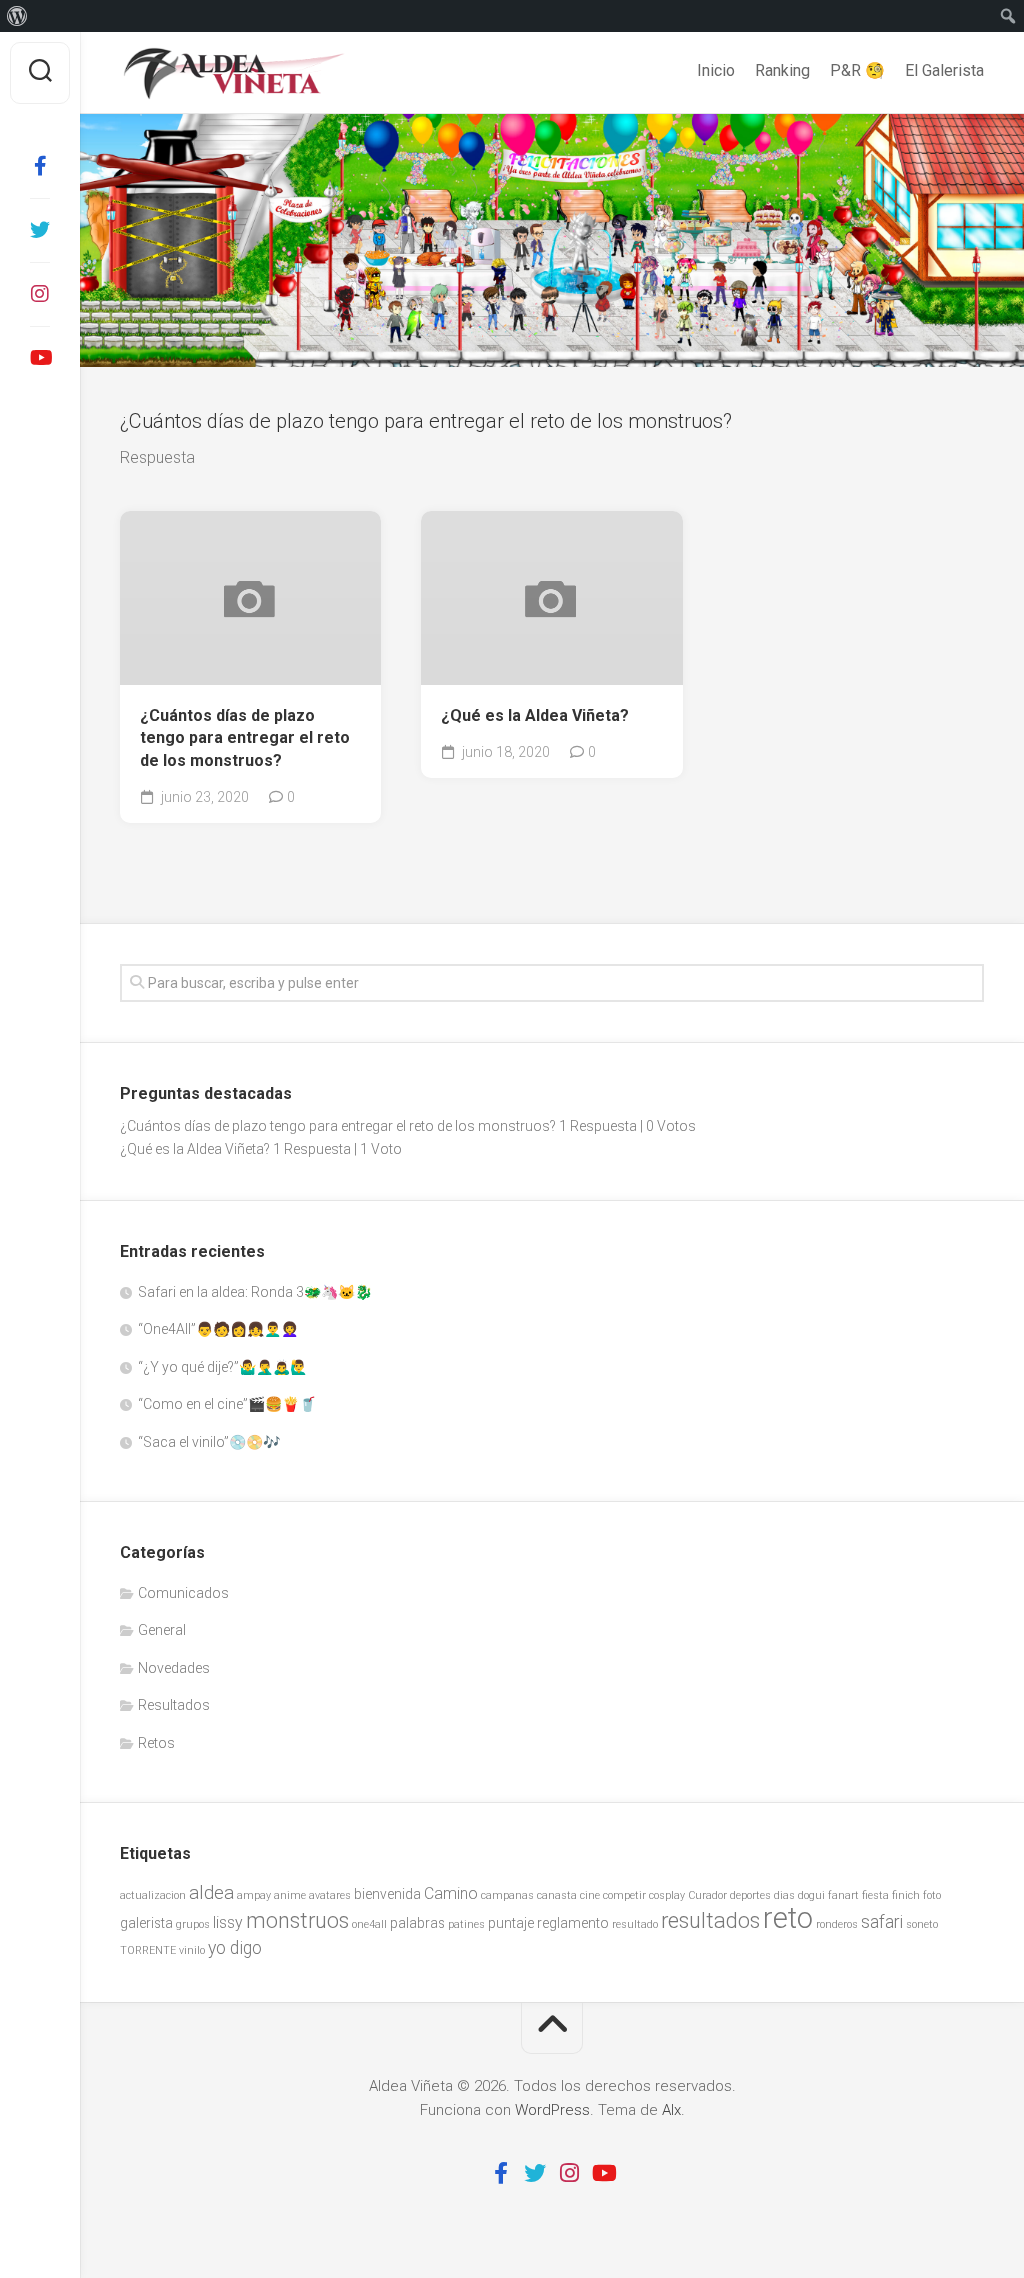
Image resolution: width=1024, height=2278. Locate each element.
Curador (707, 1895)
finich (906, 1895)
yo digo (235, 1948)
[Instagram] (40, 294)
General (162, 1630)
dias (784, 1895)
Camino (451, 1893)
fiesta (875, 1895)
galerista (146, 1923)
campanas (507, 1895)
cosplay (667, 1895)
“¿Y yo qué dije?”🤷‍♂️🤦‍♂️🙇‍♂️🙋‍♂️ (222, 1367)
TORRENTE (148, 1950)
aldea (211, 1892)
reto (788, 1918)
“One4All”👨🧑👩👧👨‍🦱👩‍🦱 (218, 1329)
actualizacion (153, 1895)
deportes (750, 1895)
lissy (228, 1922)
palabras (417, 1923)
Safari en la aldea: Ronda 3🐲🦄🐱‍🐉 (255, 1292)
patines (466, 1924)
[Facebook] (40, 166)
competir (624, 1895)
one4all (369, 1924)
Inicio (716, 70)
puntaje (511, 1923)
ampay (254, 1895)
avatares (330, 1895)
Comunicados (183, 1593)
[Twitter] (40, 230)
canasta (557, 1895)
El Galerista (944, 70)
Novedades (174, 1668)
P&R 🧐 (857, 70)
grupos (193, 1924)
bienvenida (387, 1894)
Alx (671, 2110)
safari (882, 1922)
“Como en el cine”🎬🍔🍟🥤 (227, 1404)
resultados (710, 1920)
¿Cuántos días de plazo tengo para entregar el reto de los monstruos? (245, 738)
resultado (635, 1924)
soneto (922, 1924)
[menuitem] (17, 16)
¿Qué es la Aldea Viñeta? (535, 715)
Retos (156, 1743)
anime (290, 1895)
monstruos (297, 1920)
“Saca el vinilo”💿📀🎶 (209, 1442)
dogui (811, 1895)
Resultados (174, 1705)
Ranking (782, 70)
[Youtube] (40, 358)
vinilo (192, 1950)
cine (590, 1895)
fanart (843, 1895)
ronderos (837, 1924)
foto (932, 1895)
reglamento (573, 1923)
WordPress (552, 2110)
